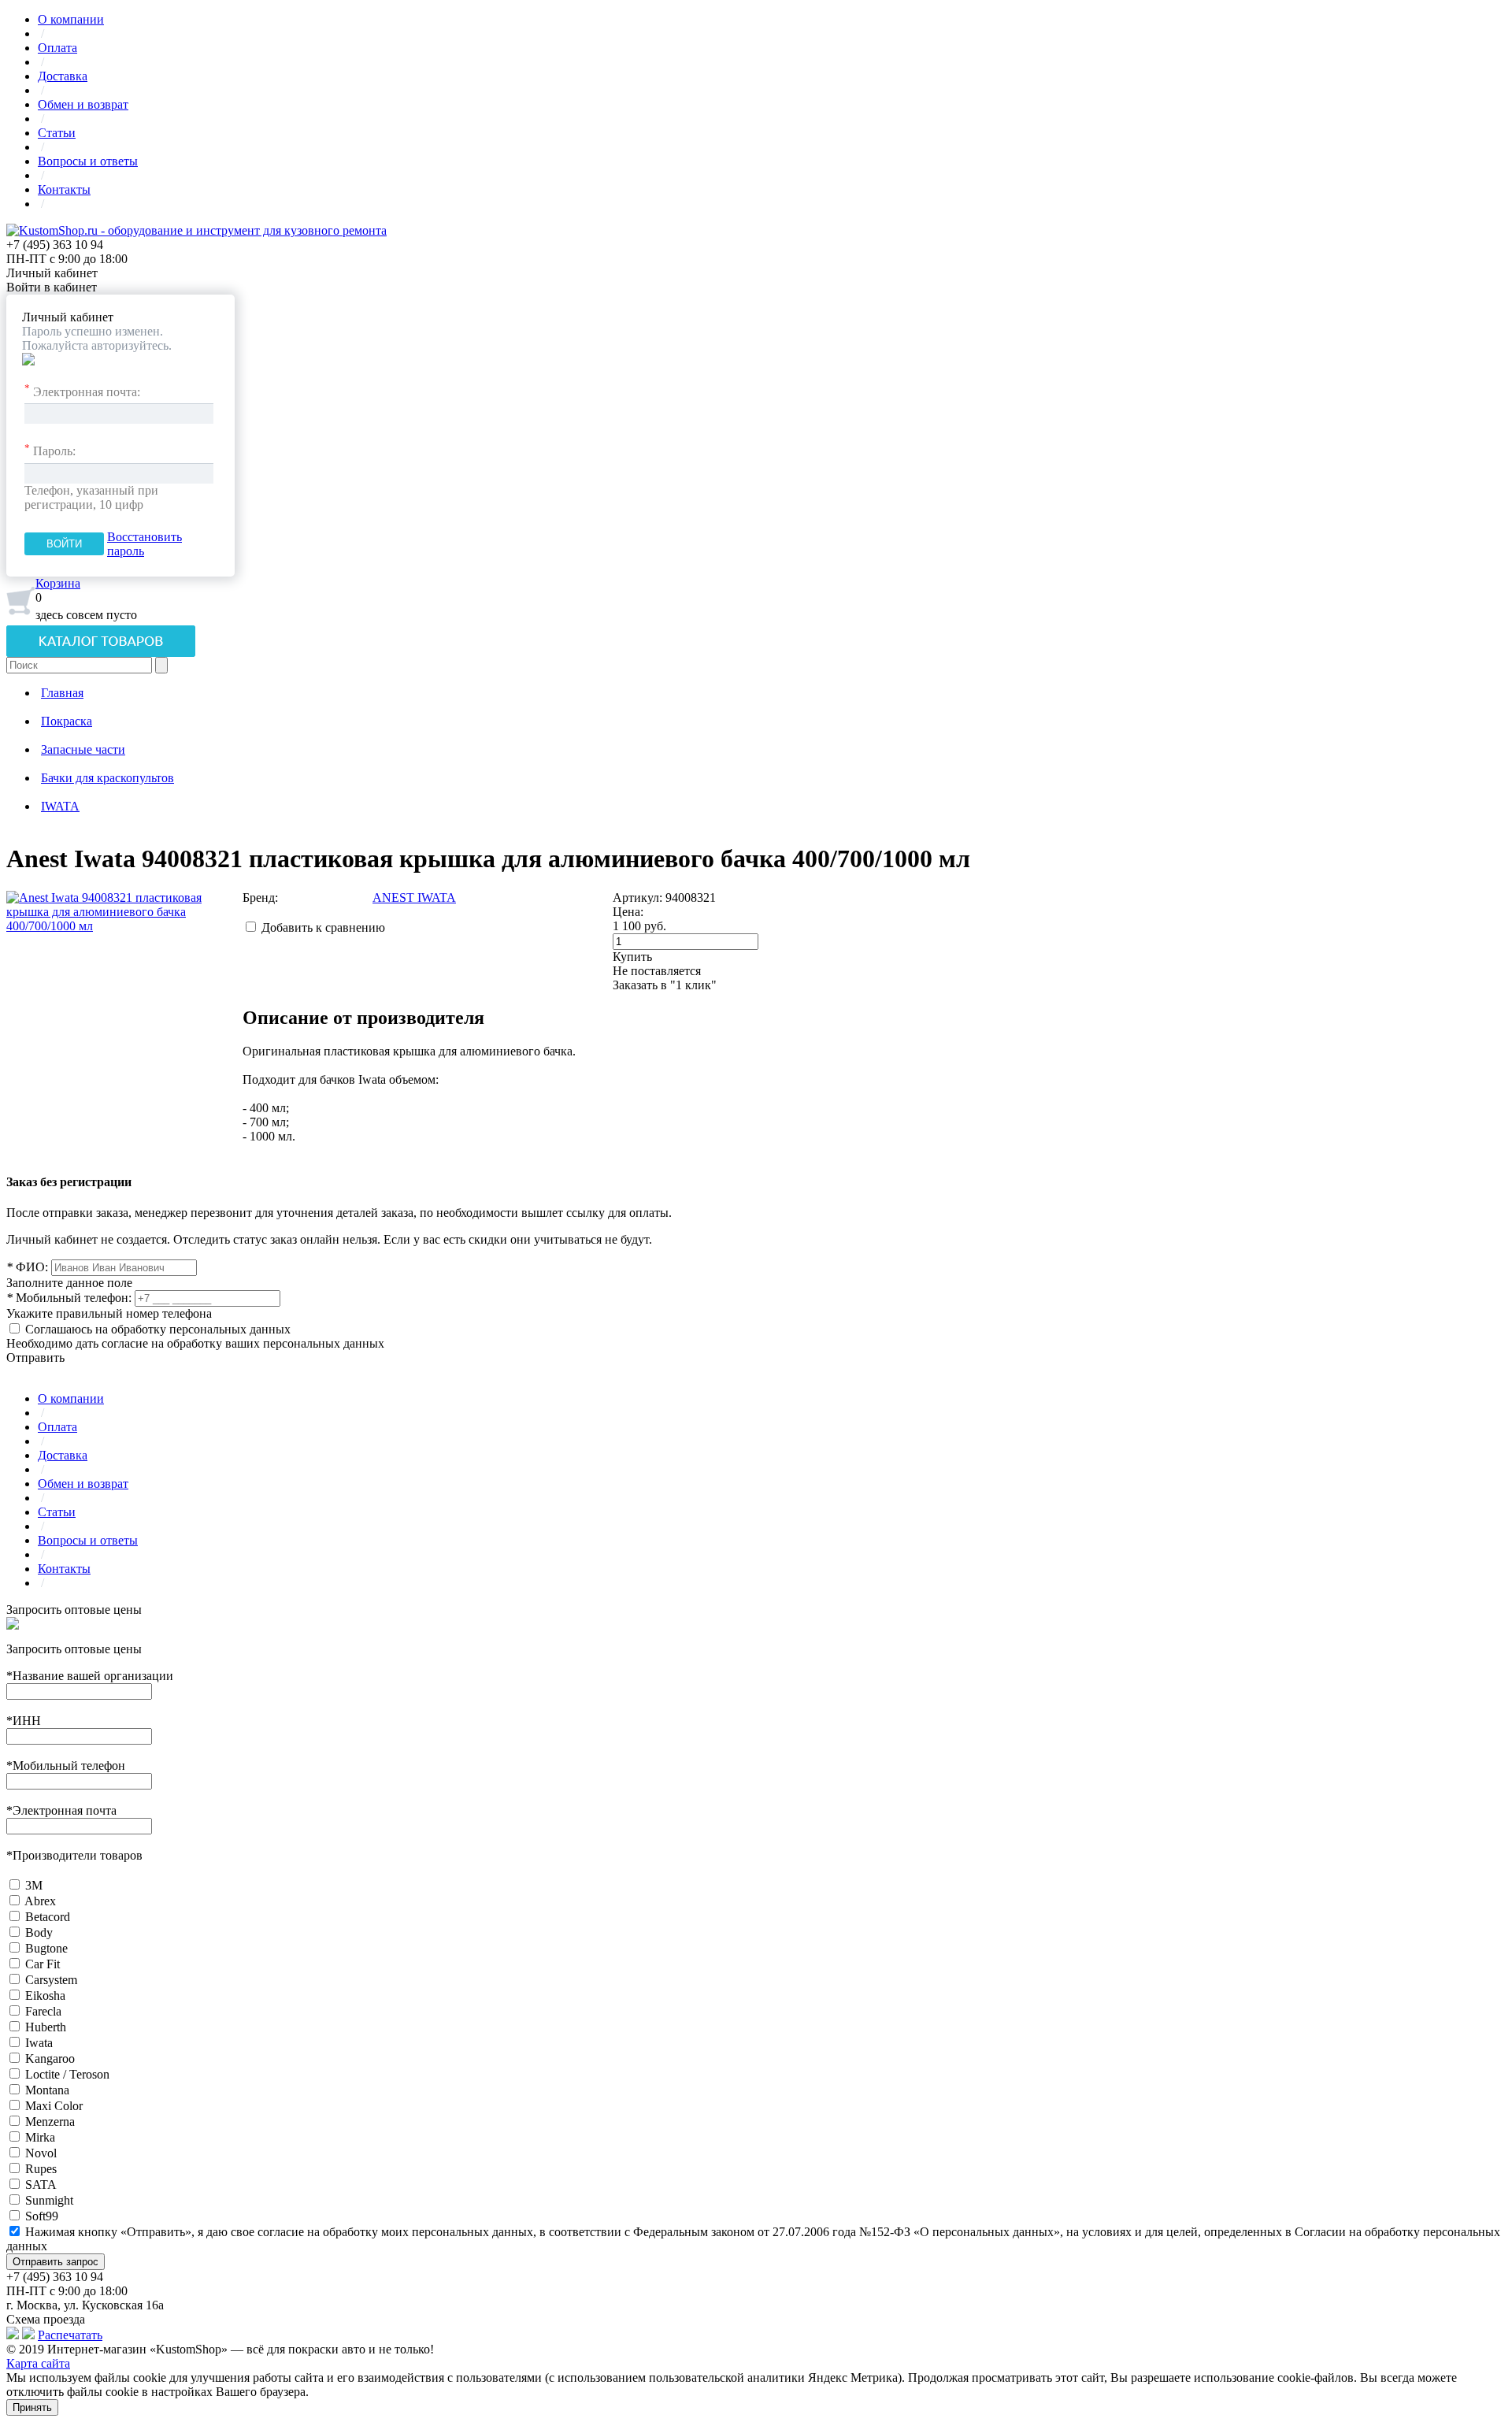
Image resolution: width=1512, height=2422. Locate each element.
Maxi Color (54, 2106)
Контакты (64, 189)
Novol (41, 2153)
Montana (47, 2090)
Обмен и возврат (83, 104)
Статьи (57, 133)
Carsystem (51, 1980)
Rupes (41, 2169)
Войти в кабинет (52, 287)
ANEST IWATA (414, 898)
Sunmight (49, 2200)
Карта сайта (38, 2363)
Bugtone (46, 1948)
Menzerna (50, 2122)
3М (34, 1885)
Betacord (48, 1917)
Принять (32, 2407)
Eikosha (45, 1995)
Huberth (46, 2027)
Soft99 (42, 2216)
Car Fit (43, 1964)
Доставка (63, 76)
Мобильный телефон (66, 1766)
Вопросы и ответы (88, 161)
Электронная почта (61, 1810)
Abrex (40, 1901)
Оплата (57, 48)
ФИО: (27, 1267)
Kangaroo (50, 2059)
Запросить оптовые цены (74, 1610)
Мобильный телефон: (69, 1298)
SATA (41, 2185)
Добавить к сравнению (323, 927)
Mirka (40, 2137)
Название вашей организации (90, 1676)
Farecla (43, 2011)
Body (39, 1932)
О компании (71, 19)
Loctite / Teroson (67, 2074)
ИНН (24, 1721)
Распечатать (70, 2335)
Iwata (39, 2043)
